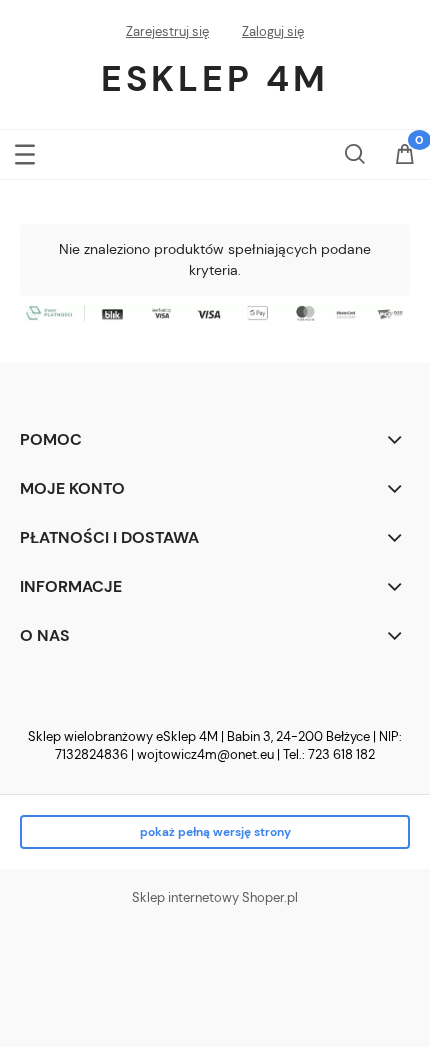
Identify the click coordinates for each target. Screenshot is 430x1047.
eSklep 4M (215, 78)
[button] (25, 150)
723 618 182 (341, 754)
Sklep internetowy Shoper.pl (215, 897)
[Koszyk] (405, 156)
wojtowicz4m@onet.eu (205, 754)
